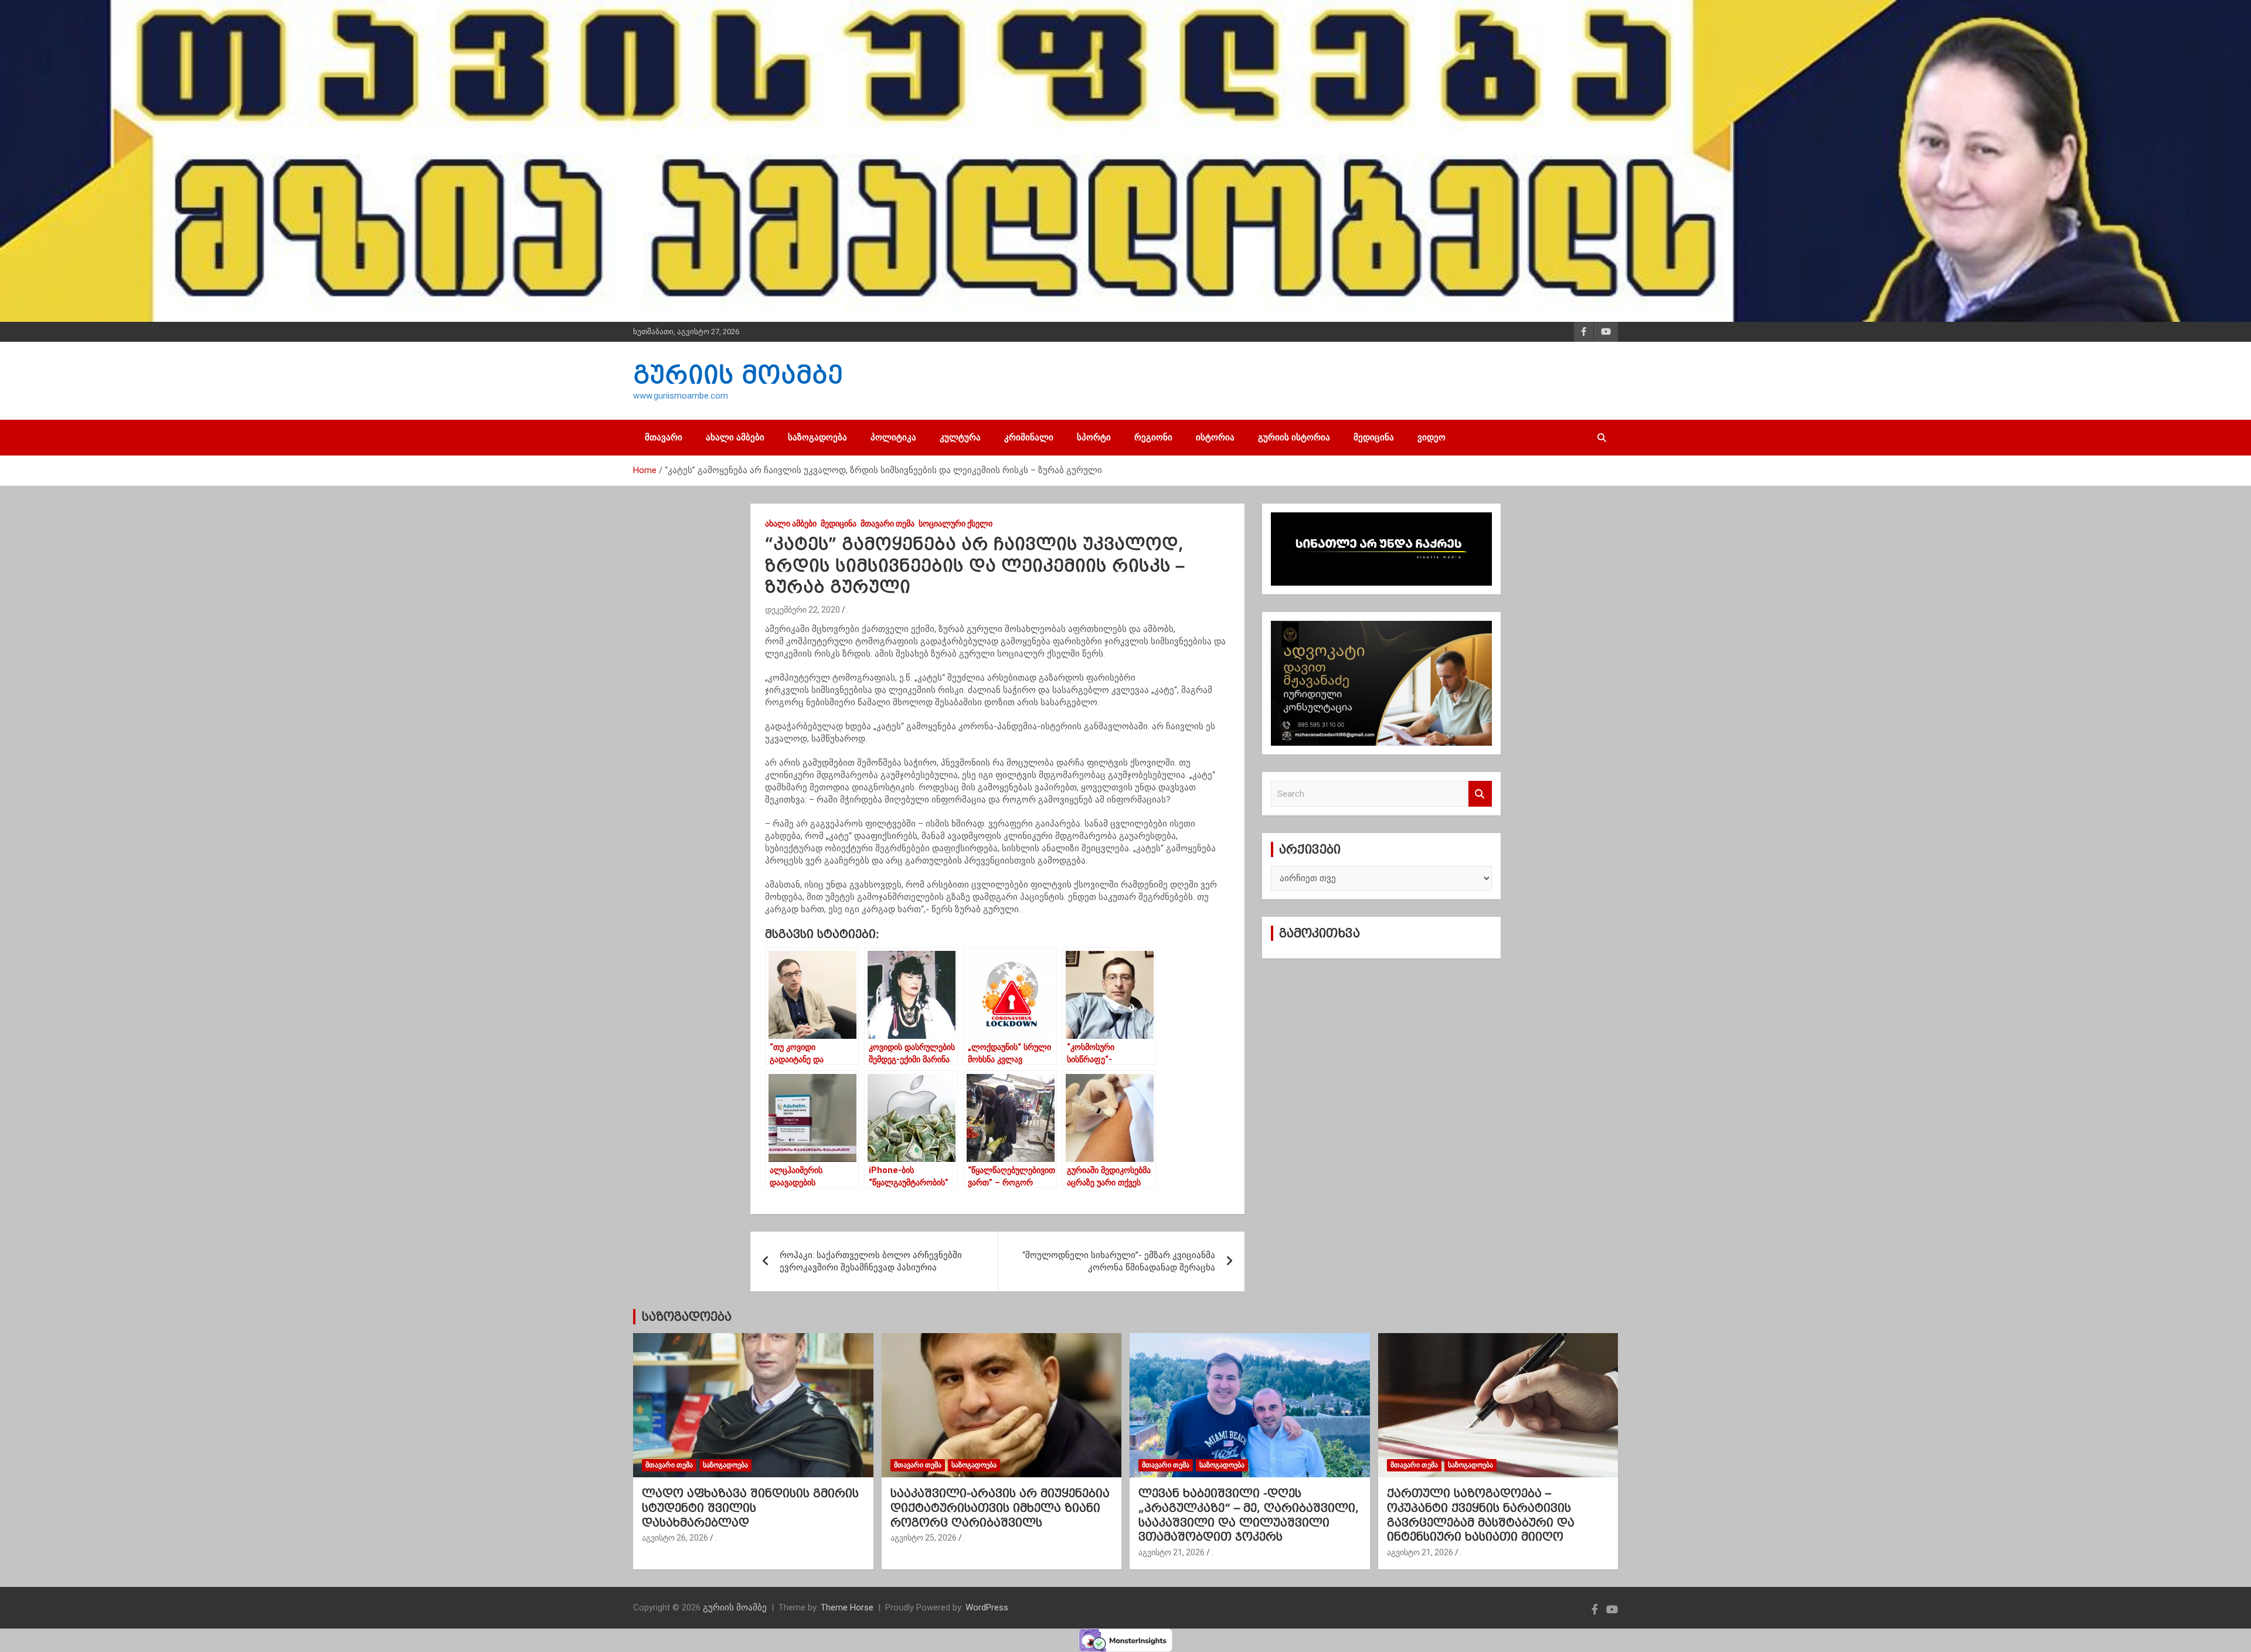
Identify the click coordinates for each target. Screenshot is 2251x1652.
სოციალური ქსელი (956, 524)
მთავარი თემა (888, 524)
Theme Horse (847, 1607)
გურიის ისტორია (1294, 437)
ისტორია (1215, 437)
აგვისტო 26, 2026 (675, 1538)
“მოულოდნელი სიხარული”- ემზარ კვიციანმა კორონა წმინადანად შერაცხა (1119, 1261)
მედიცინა (1374, 437)
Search (1480, 794)
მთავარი (664, 437)
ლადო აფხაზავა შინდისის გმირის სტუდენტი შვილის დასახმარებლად (750, 1507)
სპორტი (1094, 437)
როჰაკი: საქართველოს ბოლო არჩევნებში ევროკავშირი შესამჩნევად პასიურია (871, 1261)
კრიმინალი (1029, 437)
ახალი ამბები (735, 437)
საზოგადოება (817, 437)
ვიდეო (1431, 437)
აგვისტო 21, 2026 (1172, 1552)
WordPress (987, 1607)
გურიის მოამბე (738, 375)
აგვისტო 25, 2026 (924, 1538)
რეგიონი (1153, 437)
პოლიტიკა (893, 437)
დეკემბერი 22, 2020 (803, 610)
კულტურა (960, 437)
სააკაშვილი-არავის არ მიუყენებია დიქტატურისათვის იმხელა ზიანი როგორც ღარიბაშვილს (1000, 1507)
